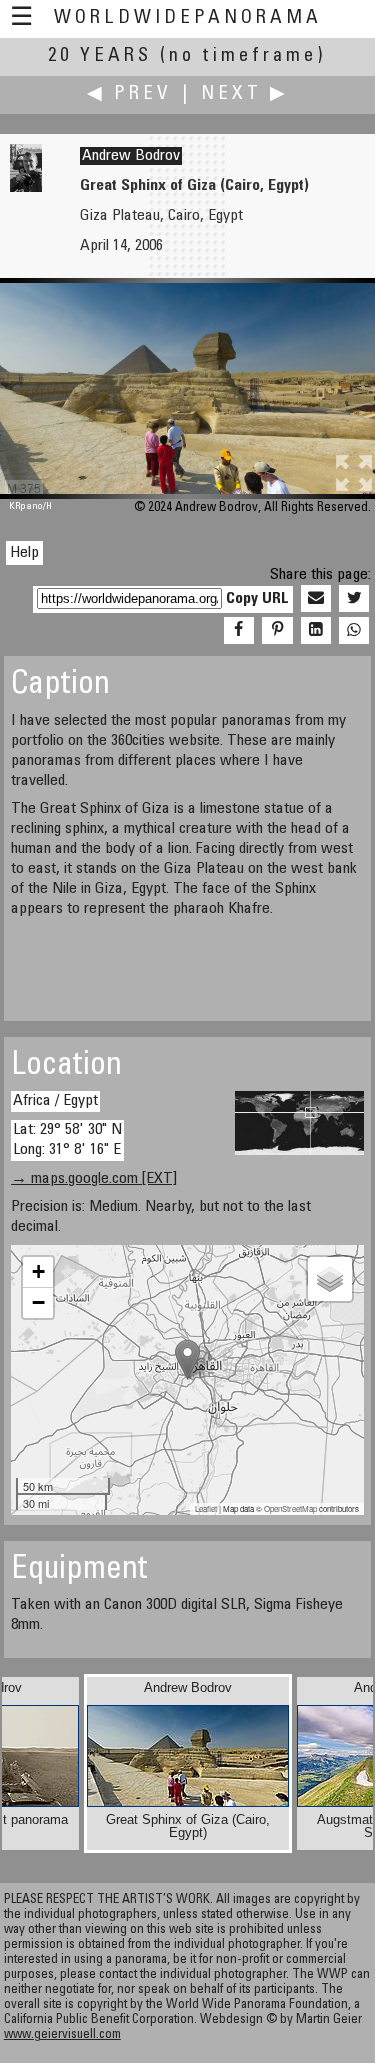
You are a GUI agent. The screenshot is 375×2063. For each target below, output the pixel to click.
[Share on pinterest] (277, 631)
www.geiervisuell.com (62, 2035)
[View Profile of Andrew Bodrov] (26, 188)
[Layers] (330, 1279)
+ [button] (38, 1271)
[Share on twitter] (354, 599)
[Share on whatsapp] (354, 631)
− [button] (38, 1302)
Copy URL (257, 599)
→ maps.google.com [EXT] (94, 1179)
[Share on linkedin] (316, 631)
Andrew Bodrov (131, 156)
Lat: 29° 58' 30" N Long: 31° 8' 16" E (67, 1139)
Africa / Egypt (55, 1101)
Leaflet (206, 1508)
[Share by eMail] (316, 599)
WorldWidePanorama (188, 18)
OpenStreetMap (290, 1508)
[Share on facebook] (239, 631)
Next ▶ (245, 94)
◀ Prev (129, 94)
